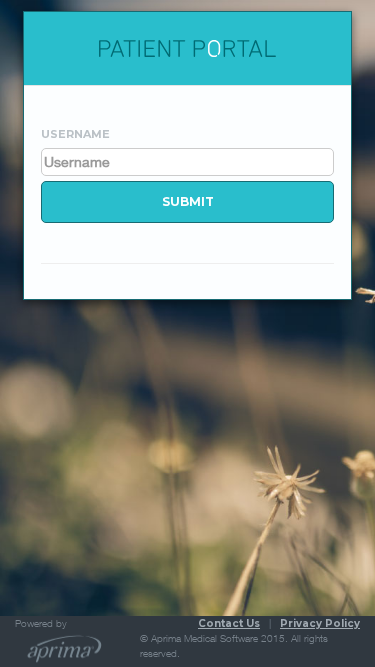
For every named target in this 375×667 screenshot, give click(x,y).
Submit (188, 201)
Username (75, 134)
